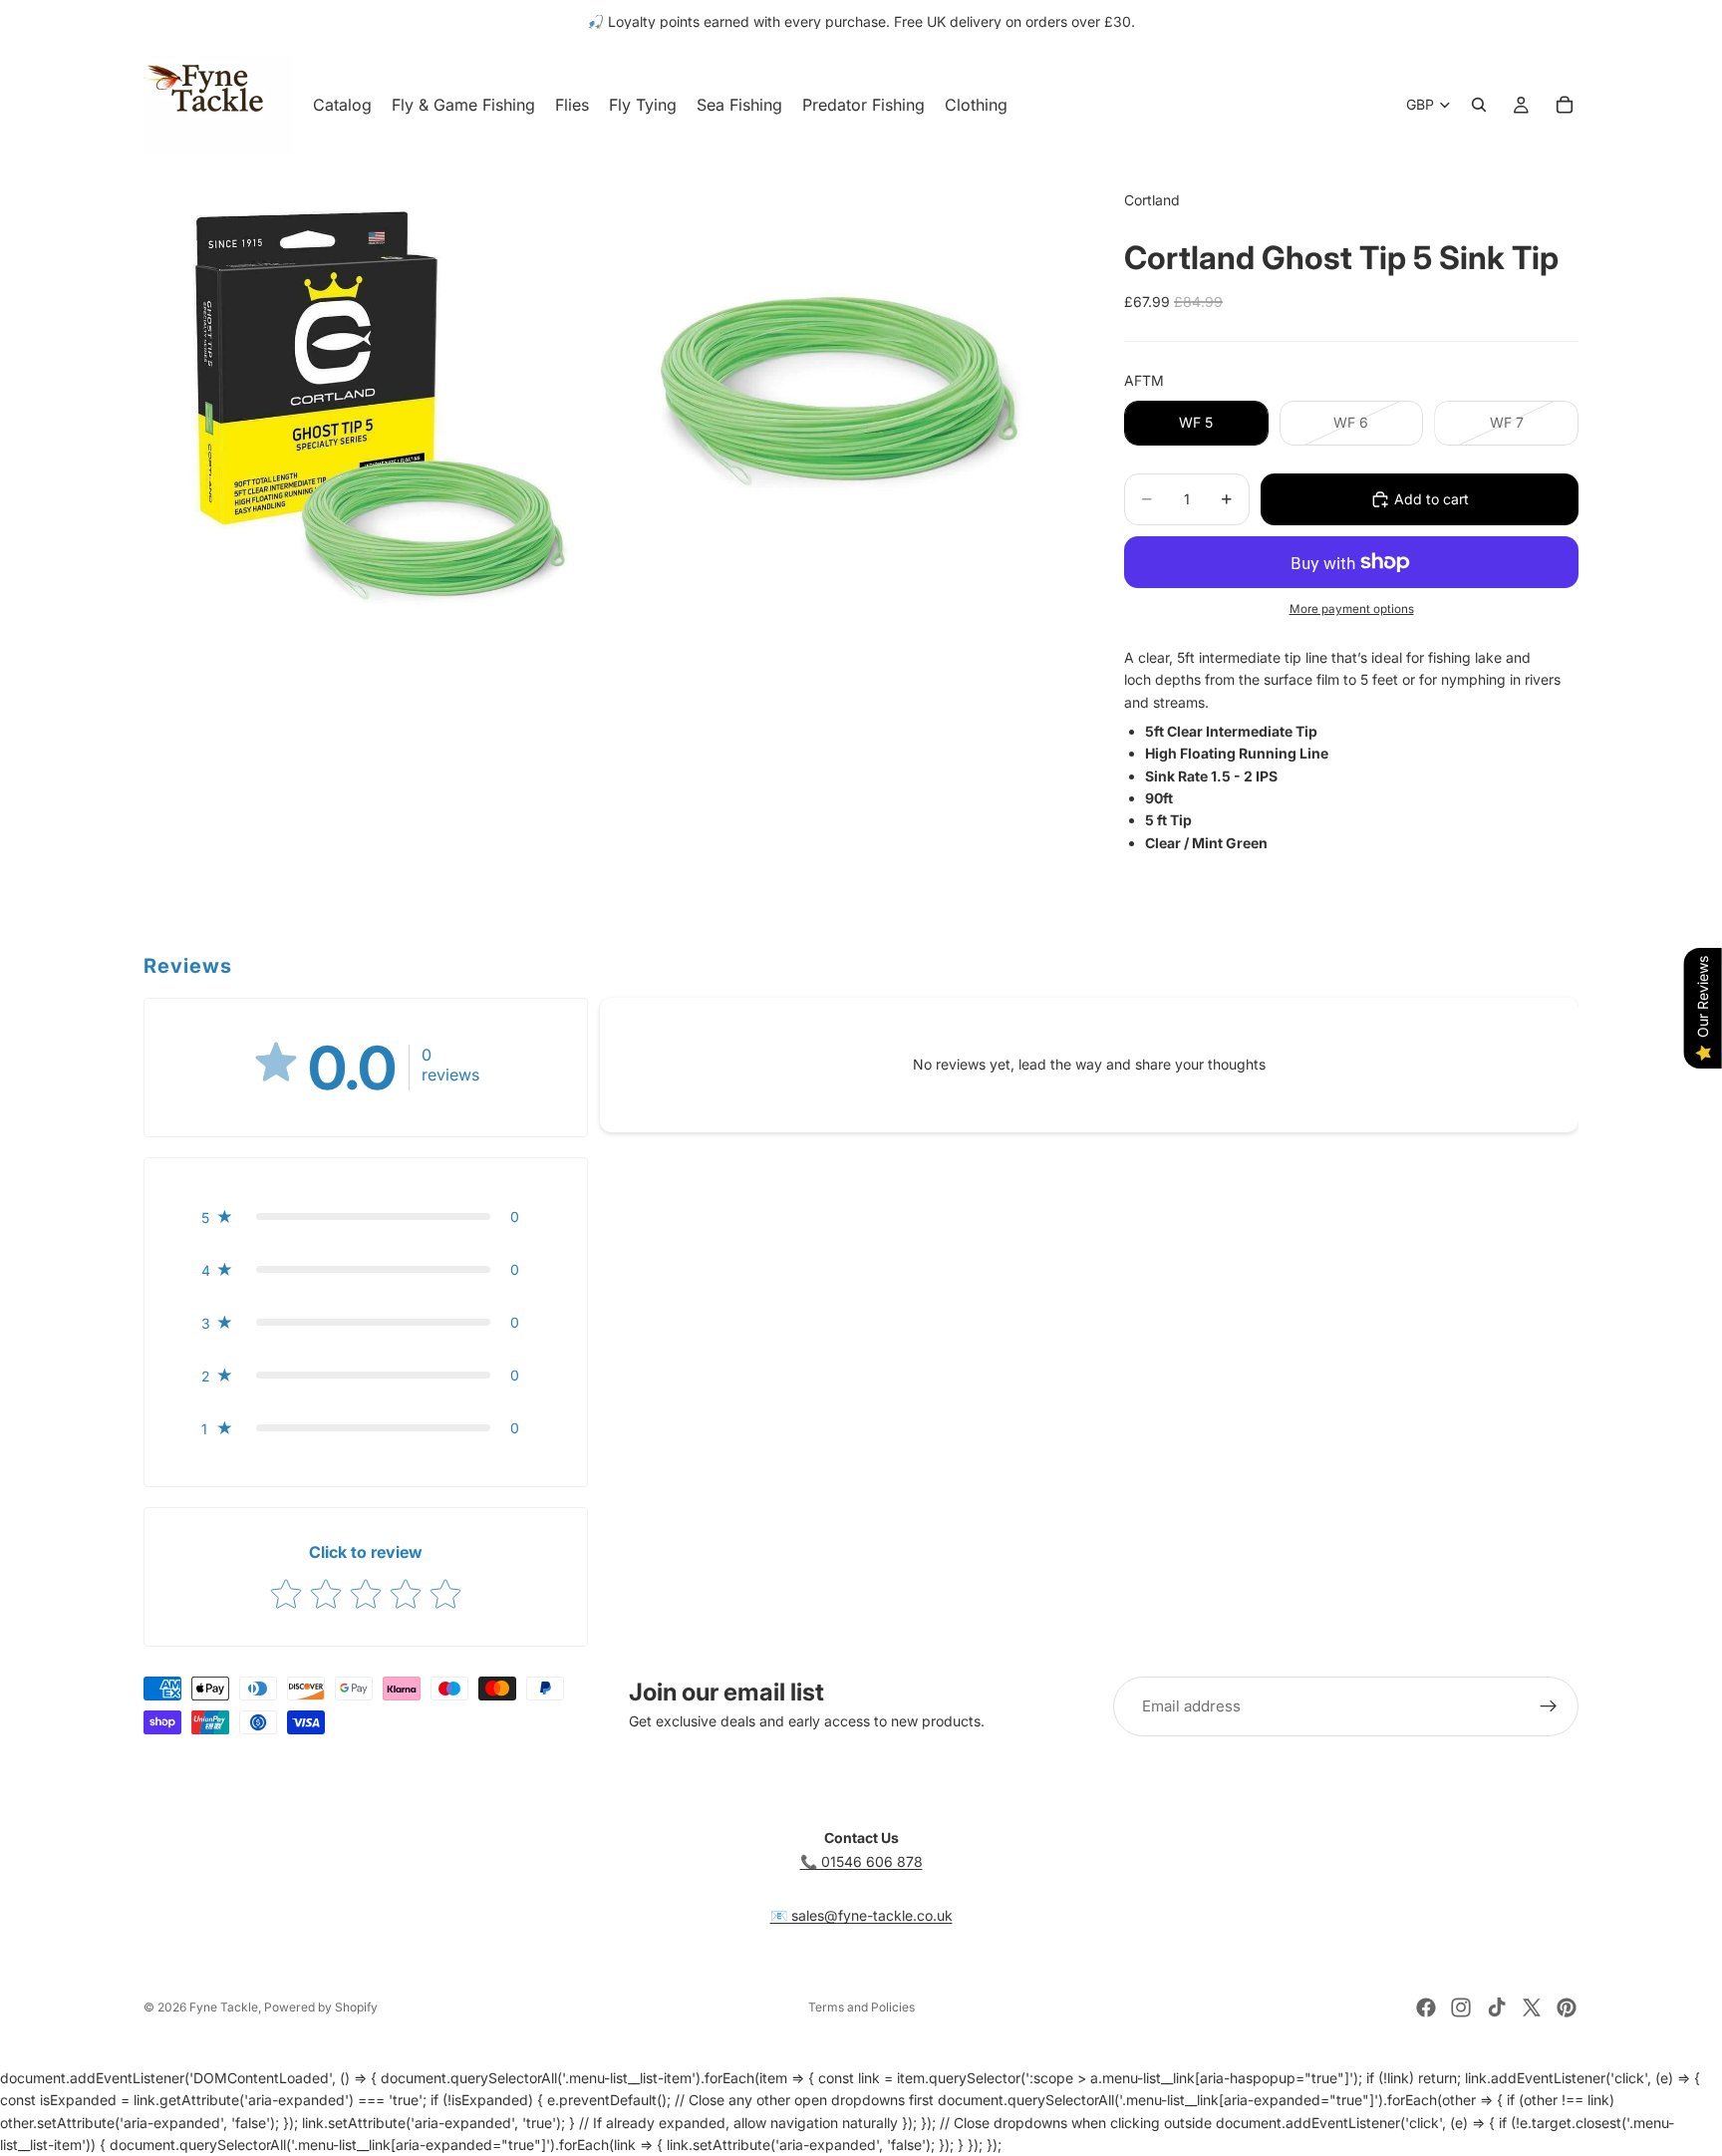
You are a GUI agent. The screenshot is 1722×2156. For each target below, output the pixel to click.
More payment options (1352, 609)
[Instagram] (1461, 2007)
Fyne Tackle (224, 2007)
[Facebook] (1426, 2007)
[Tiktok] (1497, 2007)
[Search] (1479, 105)
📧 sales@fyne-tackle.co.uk (861, 1915)
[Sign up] (1549, 1706)
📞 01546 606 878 (861, 1861)
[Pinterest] (1567, 2007)
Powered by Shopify (321, 2007)
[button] (366, 1217)
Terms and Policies (861, 2007)
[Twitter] (1532, 2007)
